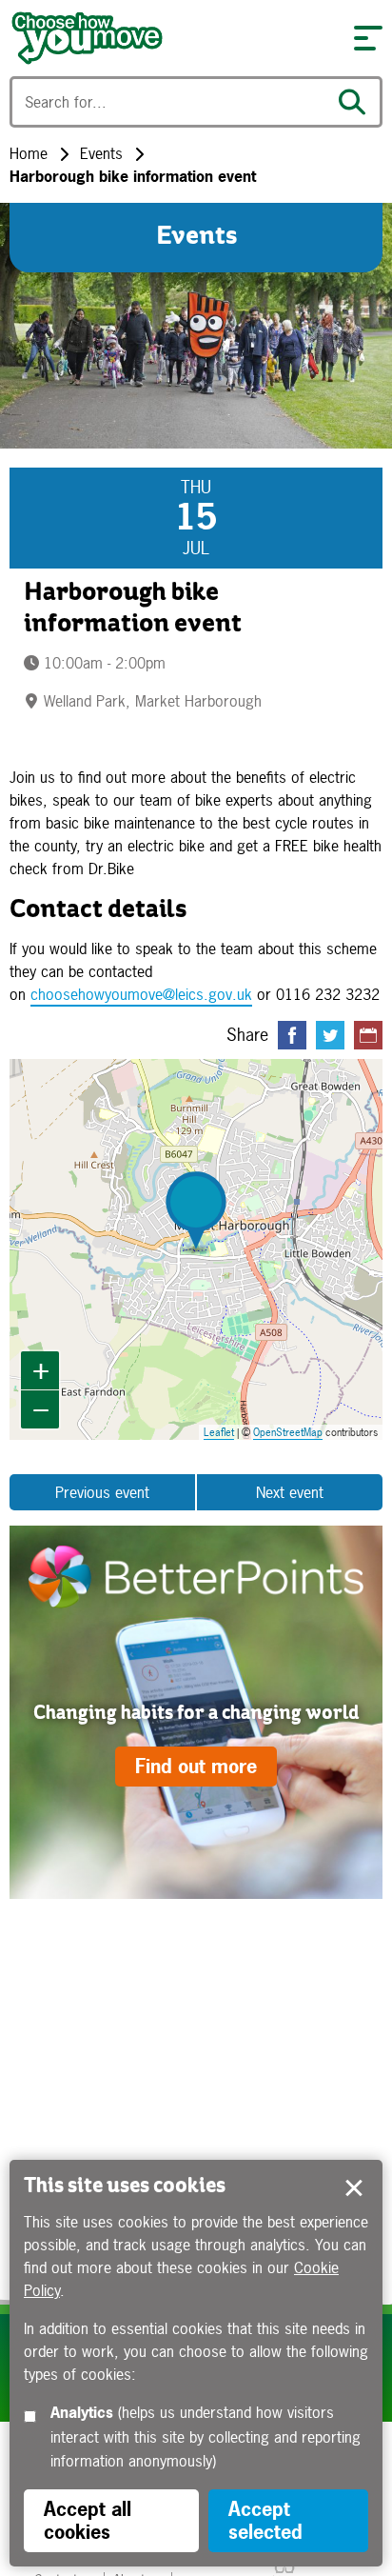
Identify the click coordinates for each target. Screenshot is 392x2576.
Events (101, 153)
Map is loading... (206, 1249)
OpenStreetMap (288, 1432)
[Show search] (357, 102)
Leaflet (219, 1432)
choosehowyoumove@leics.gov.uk (141, 994)
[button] (368, 38)
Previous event (102, 1492)
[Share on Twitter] (330, 1035)
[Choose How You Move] (172, 38)
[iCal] (368, 1035)
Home (29, 153)
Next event (290, 1492)
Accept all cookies (88, 2520)
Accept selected (354, 2188)
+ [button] (41, 1370)
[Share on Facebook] (292, 1035)
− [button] (41, 1409)
